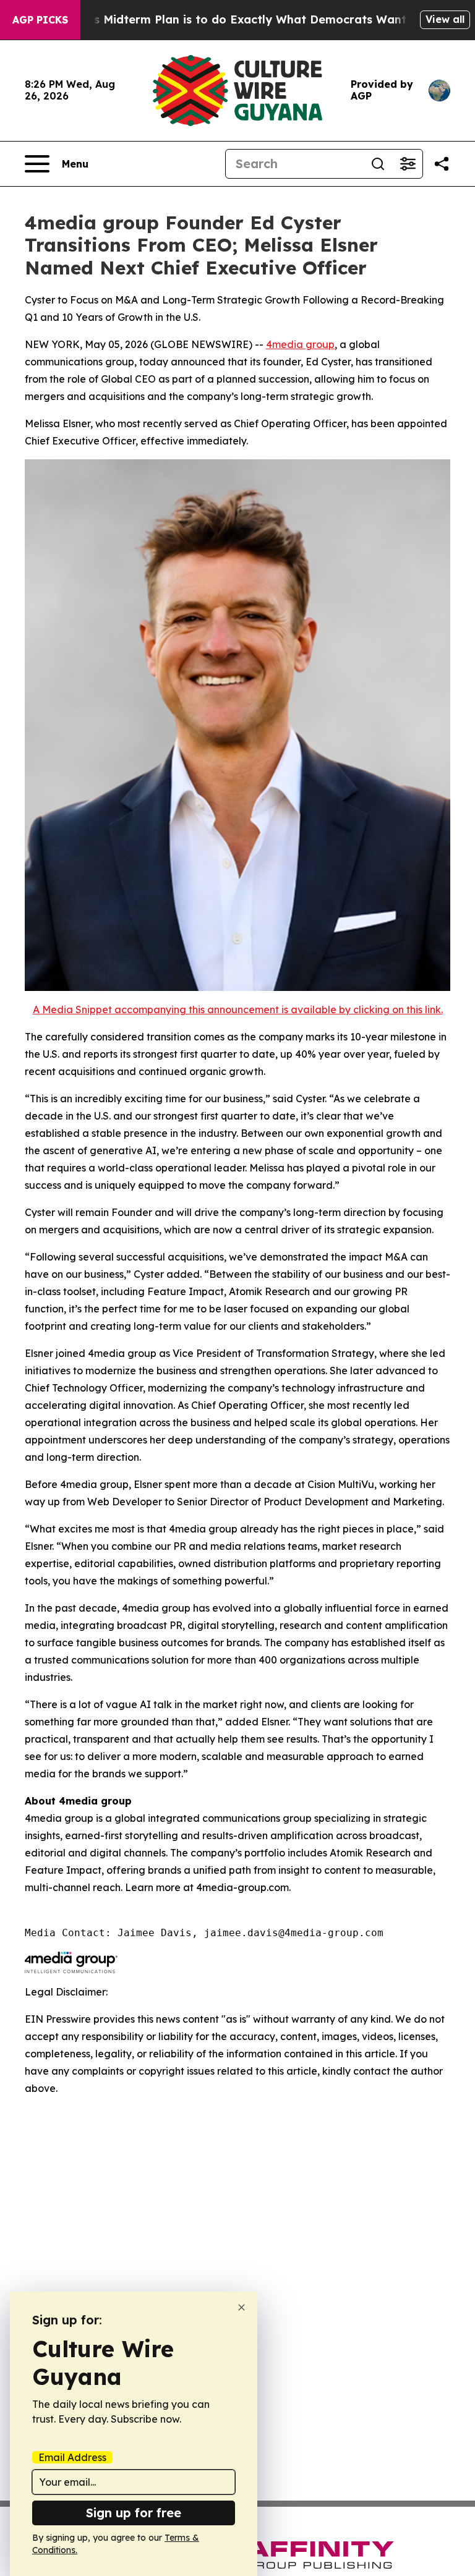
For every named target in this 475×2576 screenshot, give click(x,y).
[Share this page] (442, 164)
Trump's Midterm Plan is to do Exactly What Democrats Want (231, 19)
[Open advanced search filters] (408, 164)
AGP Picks (40, 20)
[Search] (378, 164)
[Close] (242, 2307)
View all (445, 19)
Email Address (72, 2457)
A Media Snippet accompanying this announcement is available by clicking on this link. (238, 1010)
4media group (300, 344)
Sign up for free (134, 2513)
